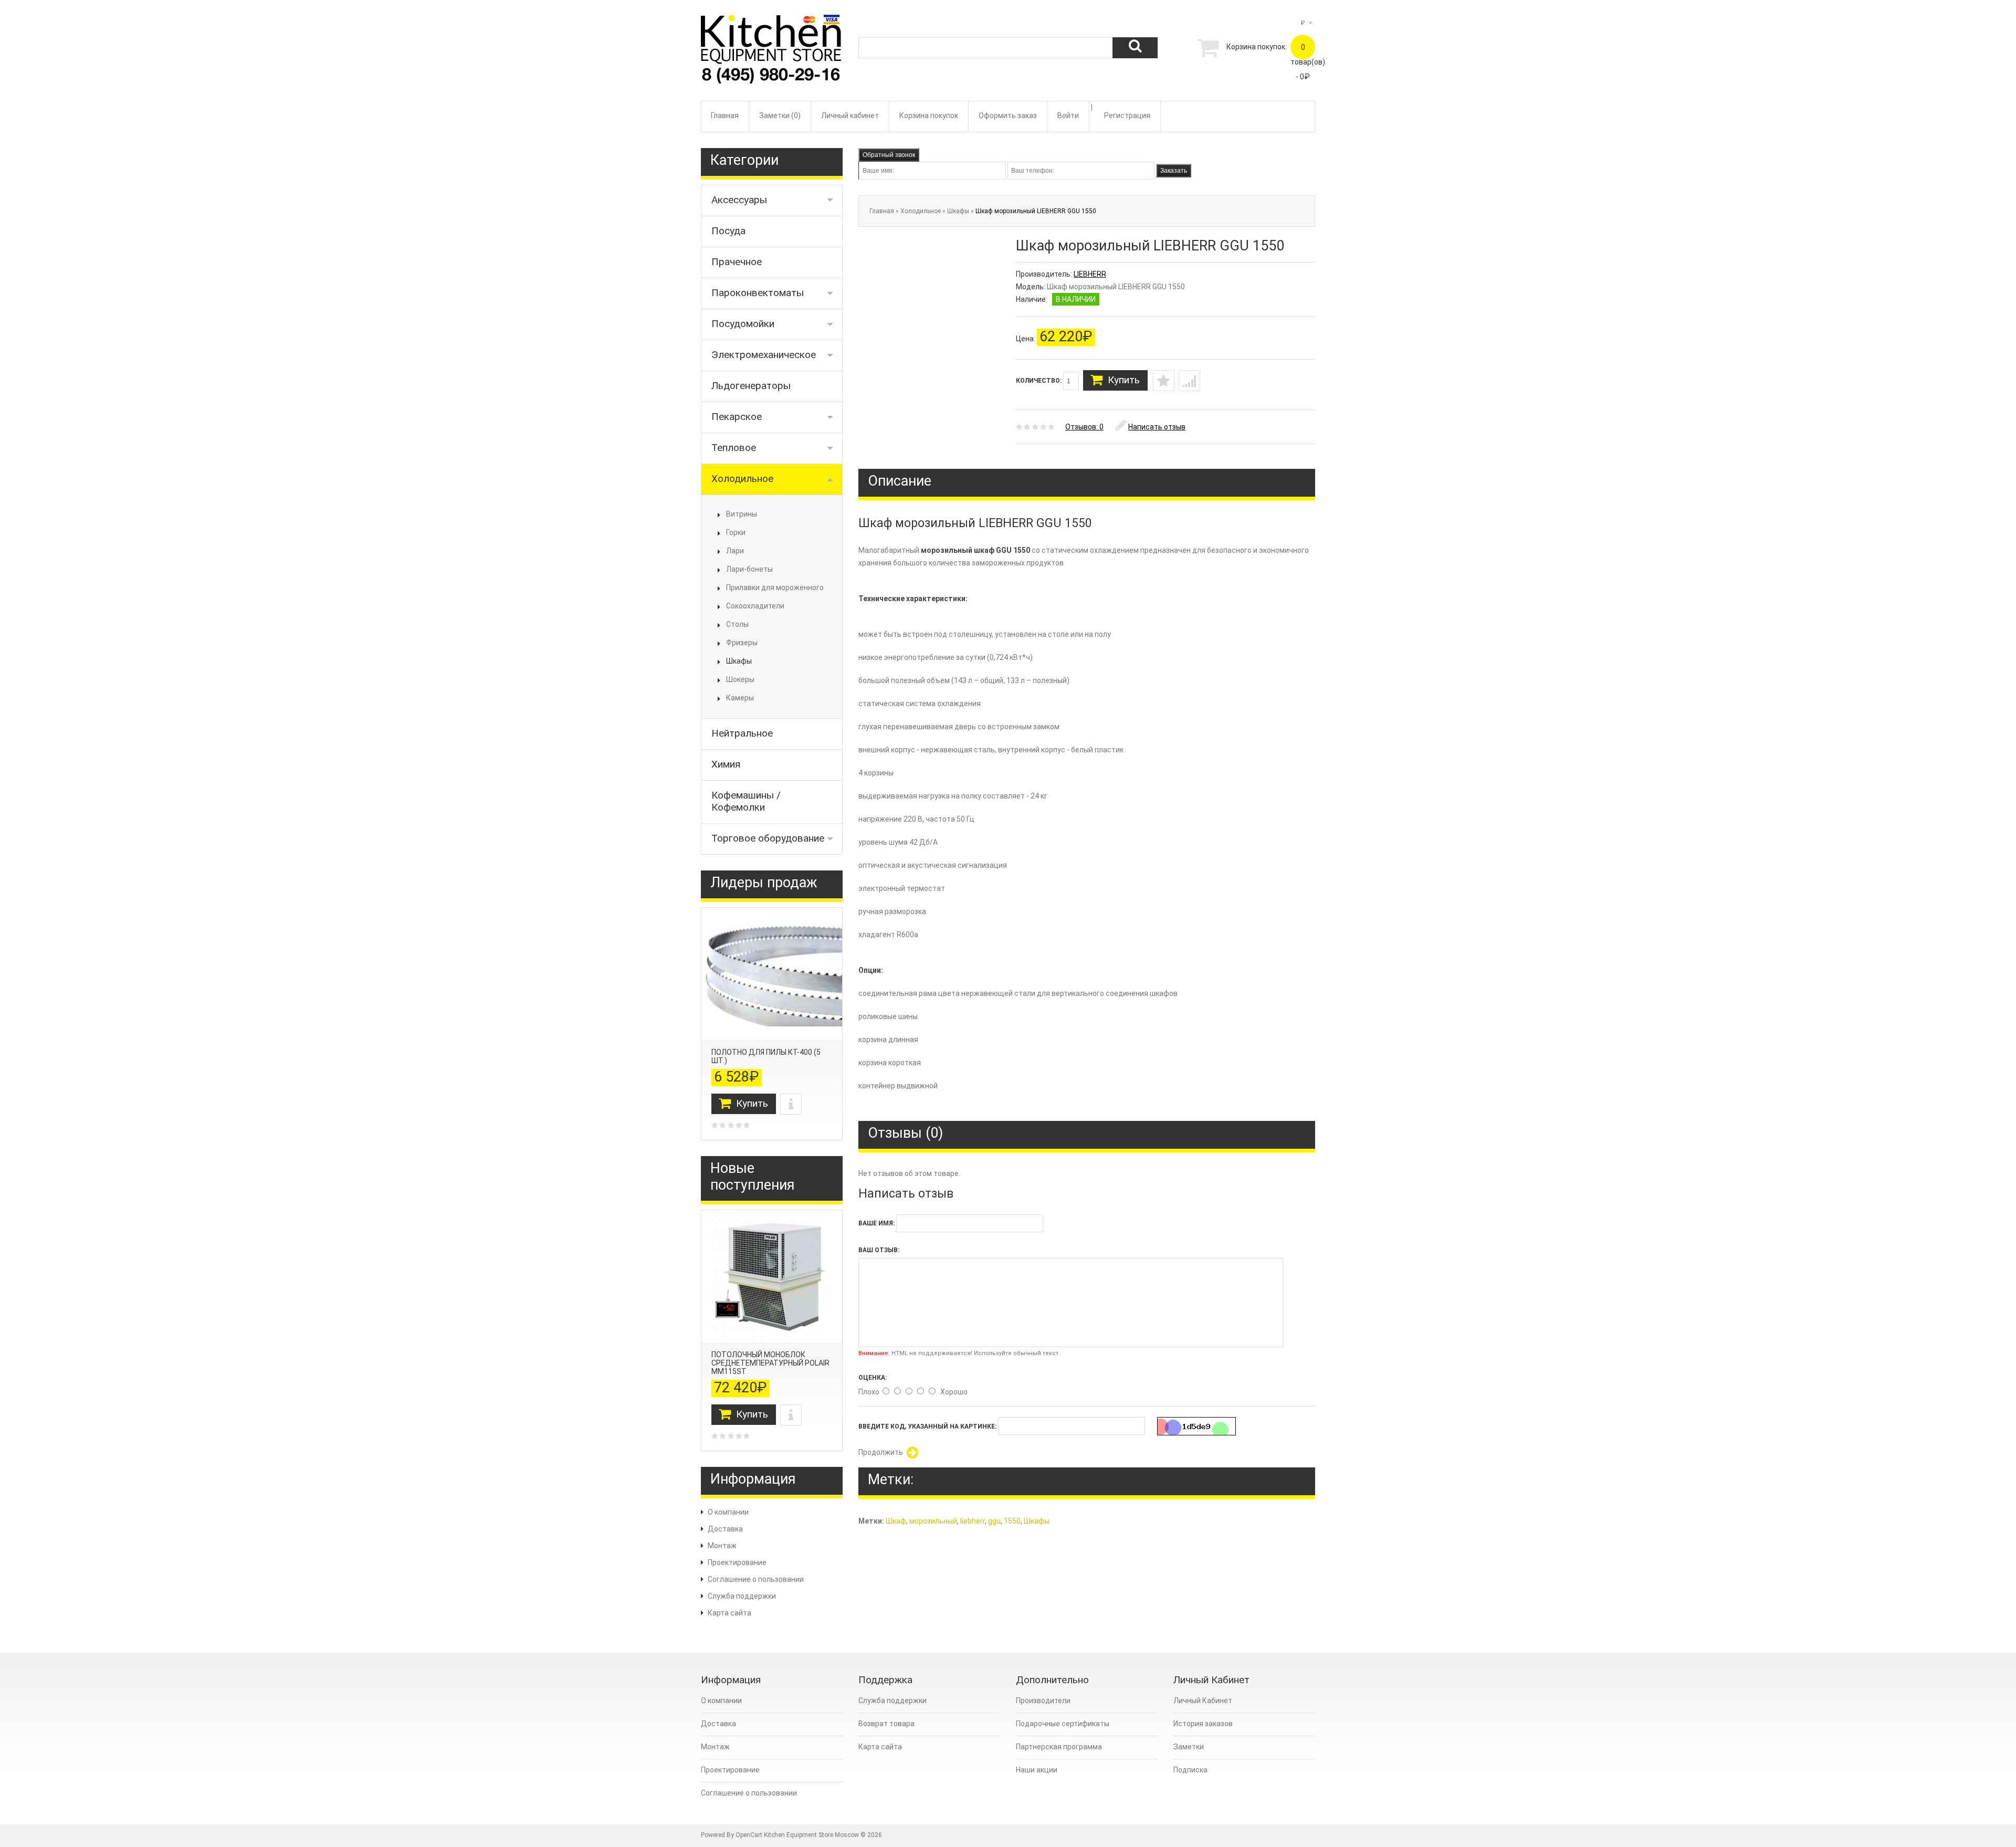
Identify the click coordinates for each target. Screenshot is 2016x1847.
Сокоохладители (755, 606)
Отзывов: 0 (1084, 427)
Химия (726, 764)
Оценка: (873, 1378)
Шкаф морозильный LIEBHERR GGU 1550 (1036, 211)
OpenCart (749, 1835)
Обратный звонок (889, 155)
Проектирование (737, 1562)
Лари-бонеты (749, 569)
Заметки (1189, 1747)
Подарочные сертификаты (1063, 1724)
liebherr (973, 1521)
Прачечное (737, 262)
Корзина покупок (929, 116)
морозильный (933, 1521)
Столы (737, 624)
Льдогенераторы (751, 386)
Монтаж (722, 1546)
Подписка (1190, 1770)
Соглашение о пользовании (756, 1579)
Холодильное (742, 479)
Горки (736, 532)
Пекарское (737, 417)
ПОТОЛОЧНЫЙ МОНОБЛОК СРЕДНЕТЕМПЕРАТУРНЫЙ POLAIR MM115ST (770, 1363)
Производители (1043, 1701)
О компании (728, 1512)
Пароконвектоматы (758, 293)
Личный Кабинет (1203, 1701)
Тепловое (734, 448)
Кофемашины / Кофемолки (746, 801)
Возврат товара (886, 1724)
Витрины (742, 514)
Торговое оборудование (768, 838)
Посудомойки (743, 324)
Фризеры (742, 643)
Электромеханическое (764, 355)
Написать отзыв (1157, 427)
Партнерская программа (1059, 1747)
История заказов (1203, 1724)
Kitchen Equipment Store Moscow (811, 1835)
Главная (725, 116)
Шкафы (739, 661)
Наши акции (1037, 1770)
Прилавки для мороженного (775, 587)
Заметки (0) (780, 116)
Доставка (725, 1529)
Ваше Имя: (876, 1223)
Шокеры (740, 679)
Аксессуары (739, 200)
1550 (1012, 1521)
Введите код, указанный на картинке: (927, 1426)
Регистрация (1127, 116)
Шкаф (896, 1521)
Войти (1068, 116)
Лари (735, 551)
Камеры (740, 698)
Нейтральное (742, 733)
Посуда (728, 231)
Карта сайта (729, 1613)
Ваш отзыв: (879, 1250)
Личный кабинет (850, 116)
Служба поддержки (742, 1596)
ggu (994, 1521)
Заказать (1174, 171)
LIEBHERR (1090, 274)
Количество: (1039, 381)
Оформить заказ (1008, 116)
